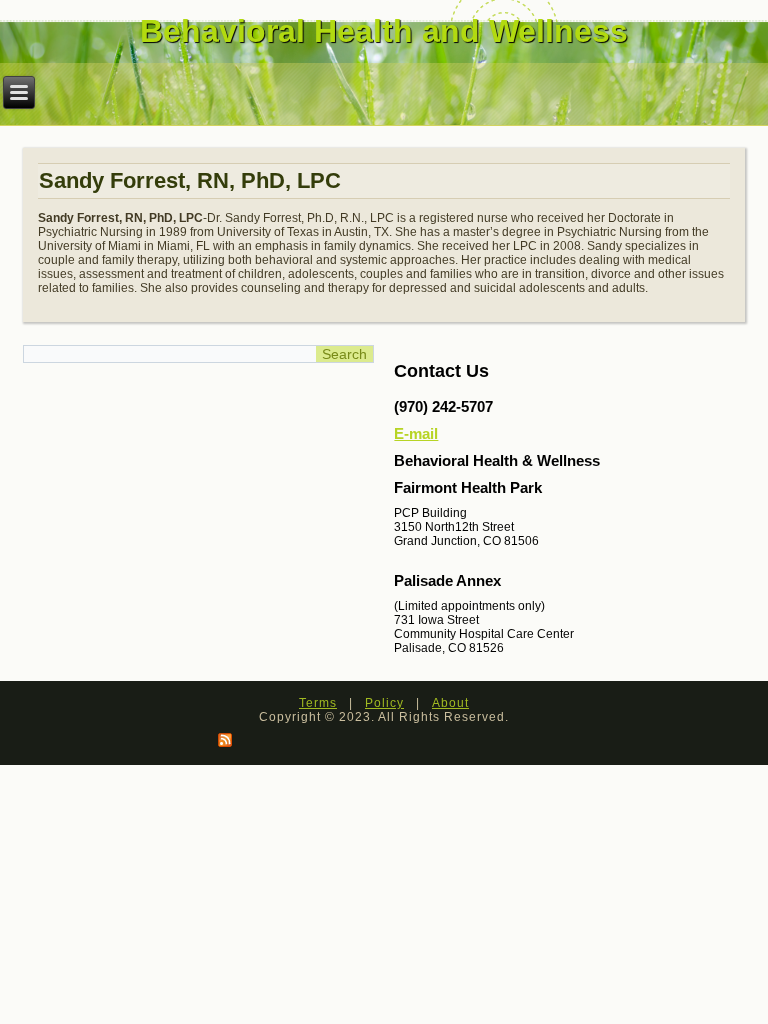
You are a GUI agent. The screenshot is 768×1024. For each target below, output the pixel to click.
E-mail (416, 433)
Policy (384, 703)
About (450, 703)
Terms (318, 703)
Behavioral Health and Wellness (384, 31)
